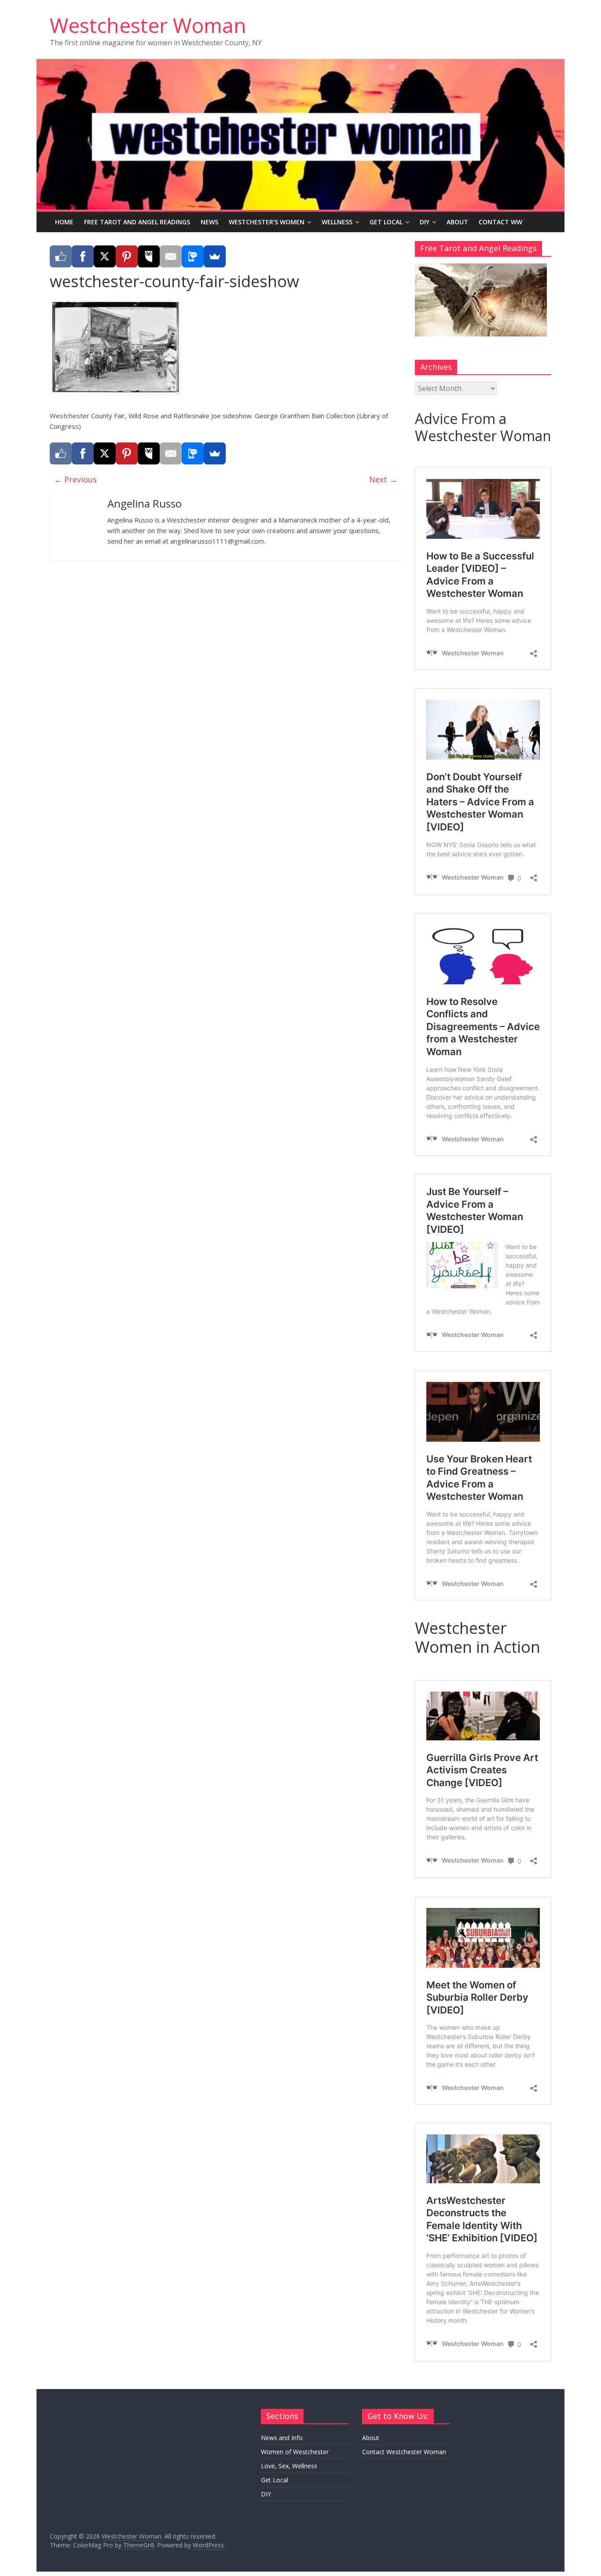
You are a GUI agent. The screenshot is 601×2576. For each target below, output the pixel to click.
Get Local (386, 222)
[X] (105, 256)
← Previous (75, 479)
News (209, 222)
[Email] (171, 256)
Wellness (337, 222)
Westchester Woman (148, 25)
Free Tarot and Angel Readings (137, 222)
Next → (383, 479)
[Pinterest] (127, 256)
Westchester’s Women (267, 222)
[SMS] (193, 256)
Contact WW (500, 222)
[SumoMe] (215, 256)
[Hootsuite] (149, 256)
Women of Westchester (295, 2452)
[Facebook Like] (61, 256)
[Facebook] (83, 256)
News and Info (282, 2438)
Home (64, 222)
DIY (425, 222)
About (457, 222)
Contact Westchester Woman (404, 2452)
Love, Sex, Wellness (289, 2466)
